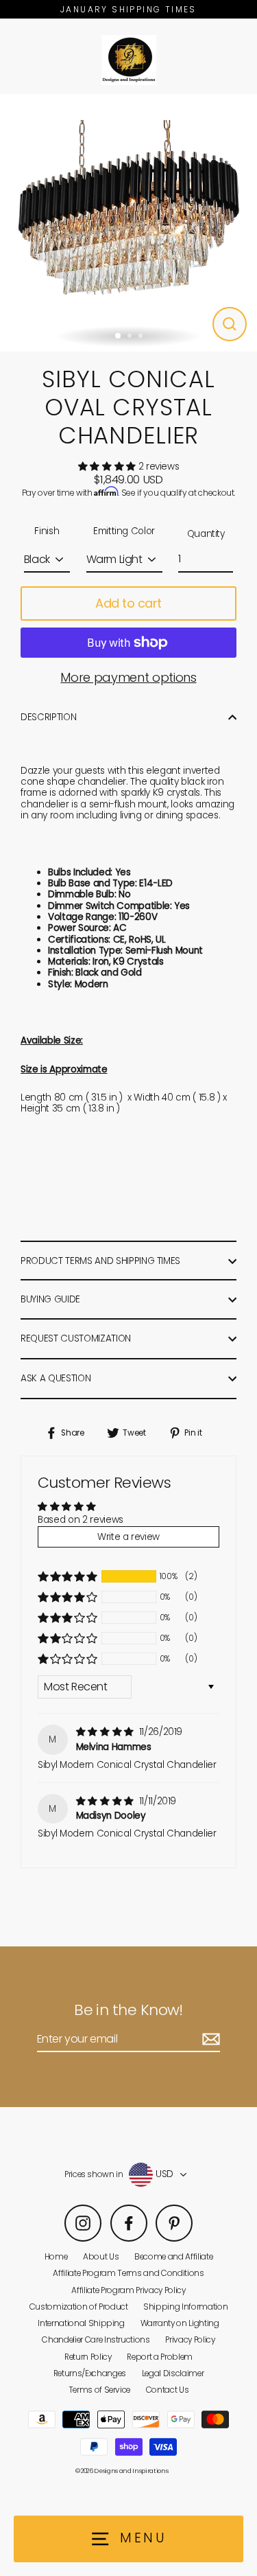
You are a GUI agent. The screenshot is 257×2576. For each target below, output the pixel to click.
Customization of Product (79, 2307)
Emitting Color (124, 531)
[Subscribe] (209, 2039)
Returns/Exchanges (90, 2373)
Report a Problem (160, 2357)
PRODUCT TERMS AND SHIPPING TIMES (100, 1261)
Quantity (206, 534)
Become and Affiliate (173, 2257)
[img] (106, 1732)
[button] (108, 467)
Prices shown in (94, 2174)
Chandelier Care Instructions (96, 2340)
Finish (47, 531)
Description (48, 717)
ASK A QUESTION (56, 1378)
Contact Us (168, 2390)
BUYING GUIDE (50, 1299)
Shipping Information (185, 2307)
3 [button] (142, 337)
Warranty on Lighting (180, 2323)
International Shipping (81, 2323)
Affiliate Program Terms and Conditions (128, 2273)
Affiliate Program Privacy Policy (128, 2290)
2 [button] (131, 337)
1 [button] (119, 336)
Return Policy (88, 2357)
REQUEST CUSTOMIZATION (76, 1338)
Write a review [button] (128, 1537)
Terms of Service (100, 2390)
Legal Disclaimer (173, 2373)
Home (56, 2257)
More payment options (128, 678)
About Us (101, 2257)
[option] (128, 223)
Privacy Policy (190, 2340)
